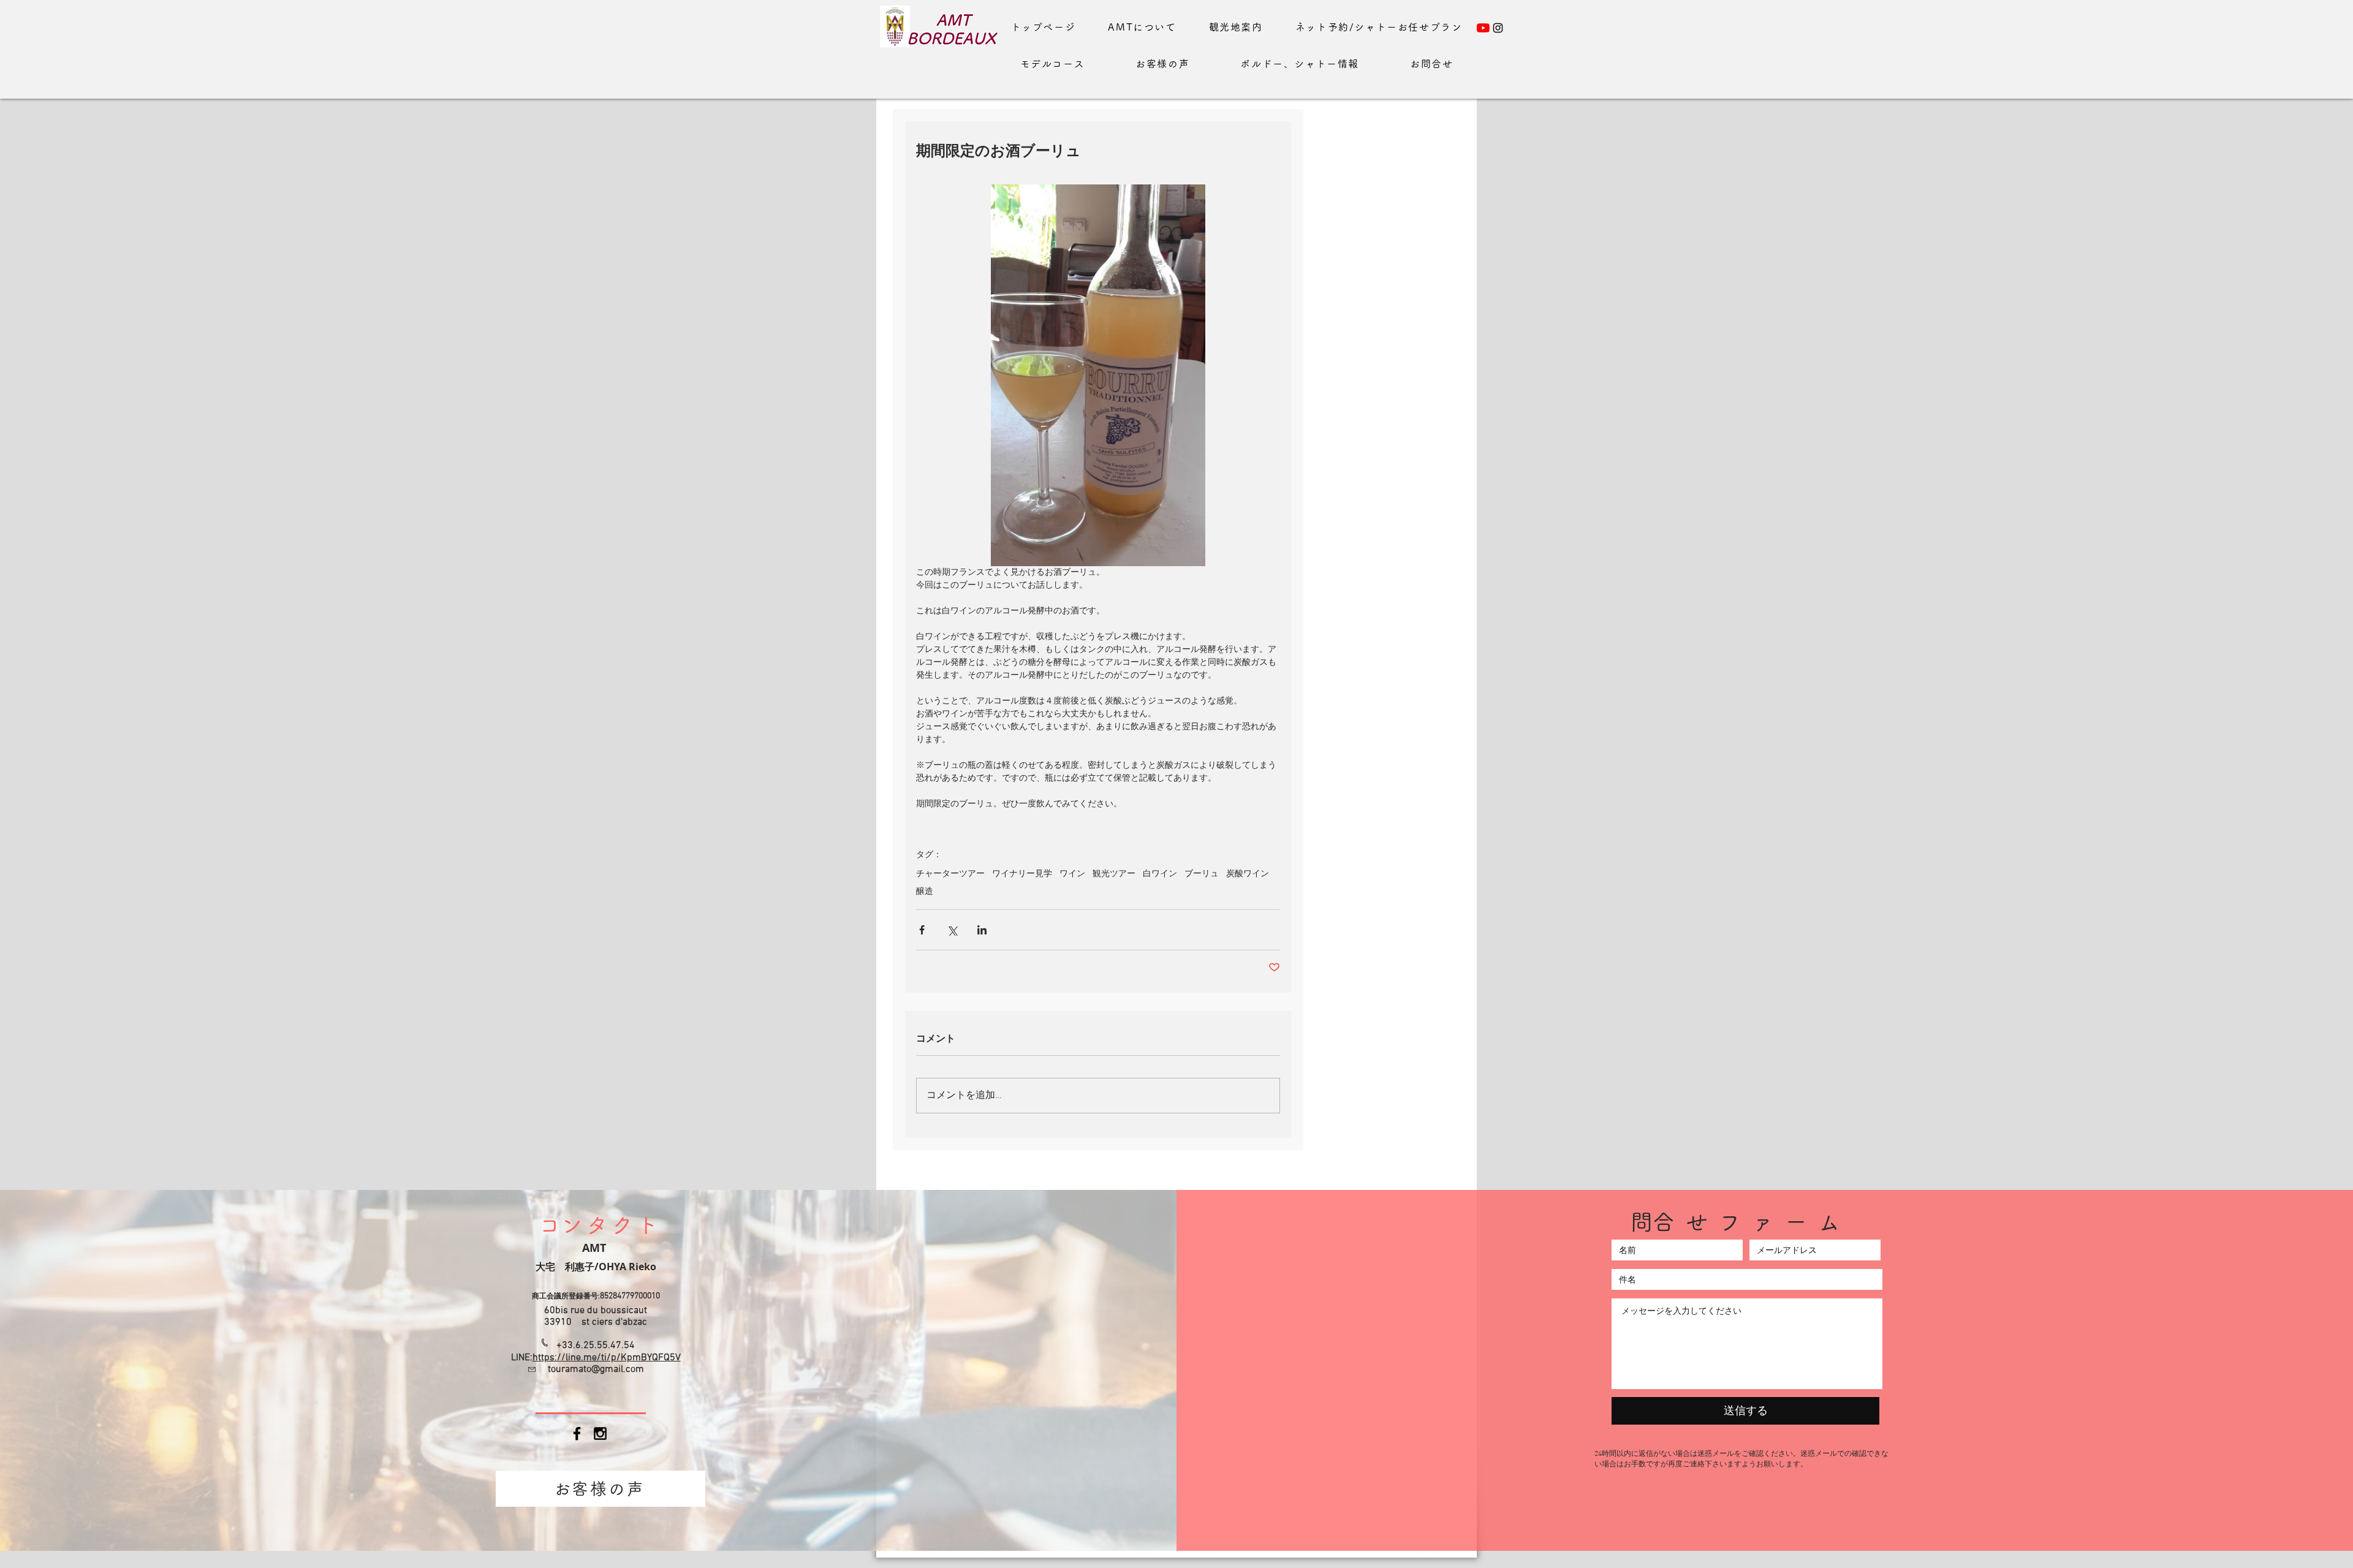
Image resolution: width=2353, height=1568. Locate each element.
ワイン (1072, 874)
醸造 (925, 892)
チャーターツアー (950, 874)
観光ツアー (1114, 874)
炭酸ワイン (1248, 874)
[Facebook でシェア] (922, 930)
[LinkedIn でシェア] (982, 930)
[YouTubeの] (1483, 28)
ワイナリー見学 (1022, 874)
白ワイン (1160, 874)
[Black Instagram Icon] (600, 1434)
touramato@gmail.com (596, 1369)
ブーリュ (1202, 874)
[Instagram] (1498, 28)
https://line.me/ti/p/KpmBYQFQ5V (607, 1358)
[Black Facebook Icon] (577, 1434)
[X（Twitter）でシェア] (952, 930)
